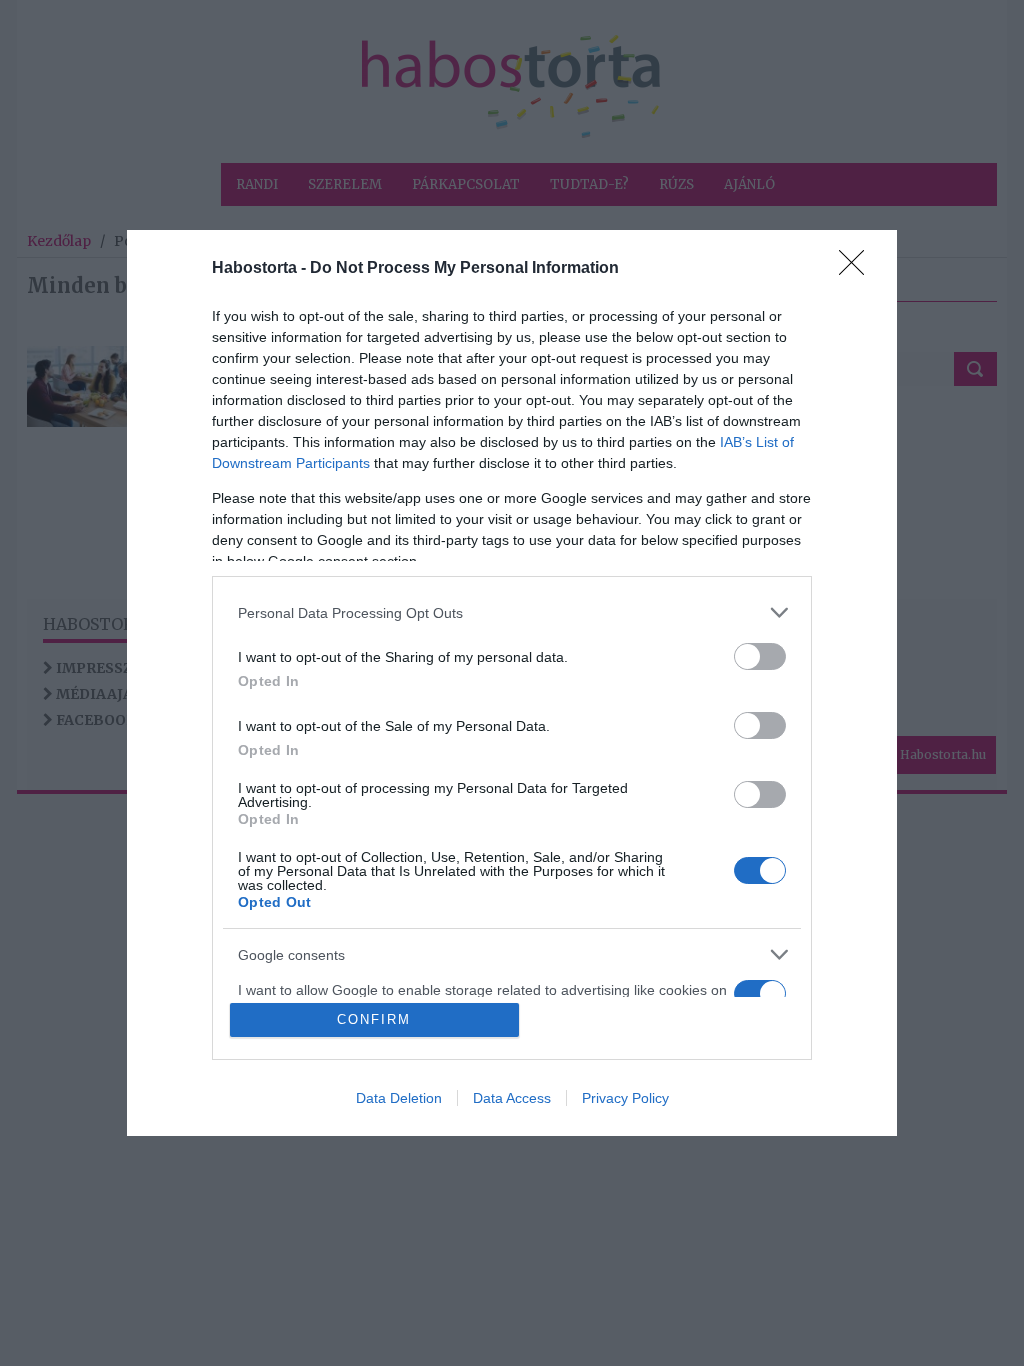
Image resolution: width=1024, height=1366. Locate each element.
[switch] (760, 656)
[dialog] (512, 683)
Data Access (512, 1098)
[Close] (858, 269)
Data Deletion (399, 1098)
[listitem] (512, 612)
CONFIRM (374, 1019)
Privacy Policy (625, 1098)
